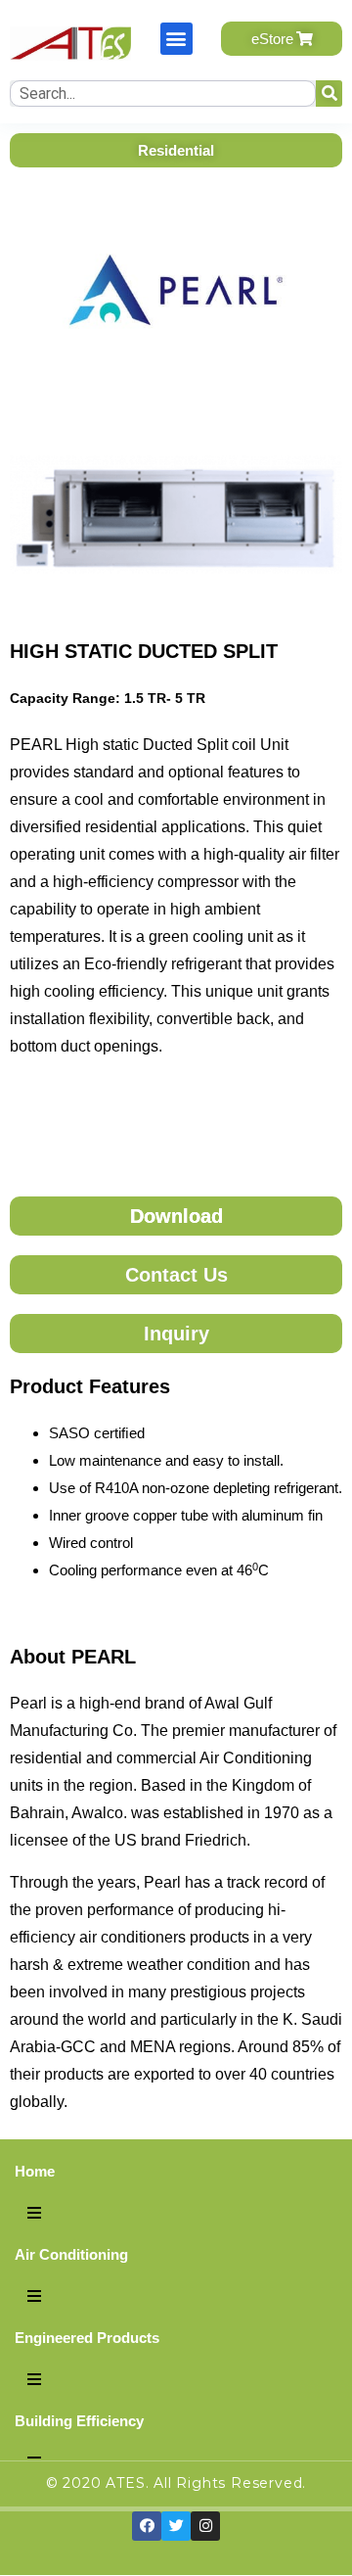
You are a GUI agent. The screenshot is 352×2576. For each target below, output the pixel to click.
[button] (176, 39)
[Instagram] (205, 2526)
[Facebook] (147, 2526)
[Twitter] (176, 2526)
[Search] (329, 94)
